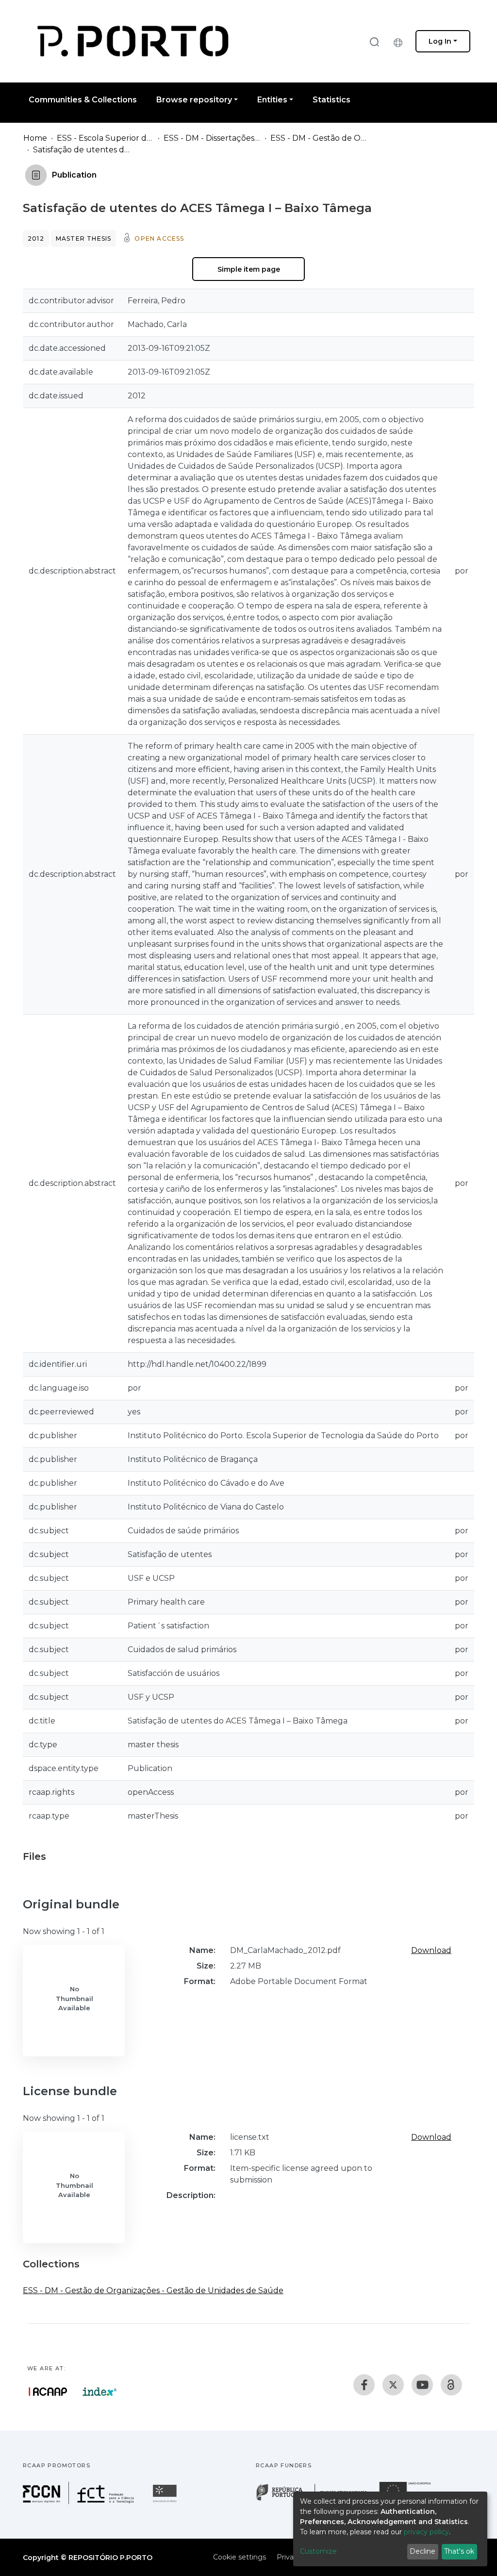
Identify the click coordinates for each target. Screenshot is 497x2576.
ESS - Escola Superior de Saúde (105, 138)
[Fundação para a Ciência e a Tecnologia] (80, 2502)
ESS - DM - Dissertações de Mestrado (212, 138)
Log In (440, 41)
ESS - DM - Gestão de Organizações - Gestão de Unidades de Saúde (319, 138)
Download (431, 1950)
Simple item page (249, 269)
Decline (422, 2551)
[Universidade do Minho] (166, 2502)
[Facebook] (364, 2385)
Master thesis (84, 238)
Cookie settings (240, 2557)
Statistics (331, 100)
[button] (400, 41)
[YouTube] (422, 2385)
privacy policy (426, 2532)
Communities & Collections (83, 100)
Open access (159, 238)
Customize (318, 2551)
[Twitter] (393, 2385)
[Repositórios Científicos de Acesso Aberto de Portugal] (48, 2392)
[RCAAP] (451, 2385)
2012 (36, 238)
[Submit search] (374, 41)
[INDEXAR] (100, 2392)
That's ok (459, 2551)
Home (35, 138)
